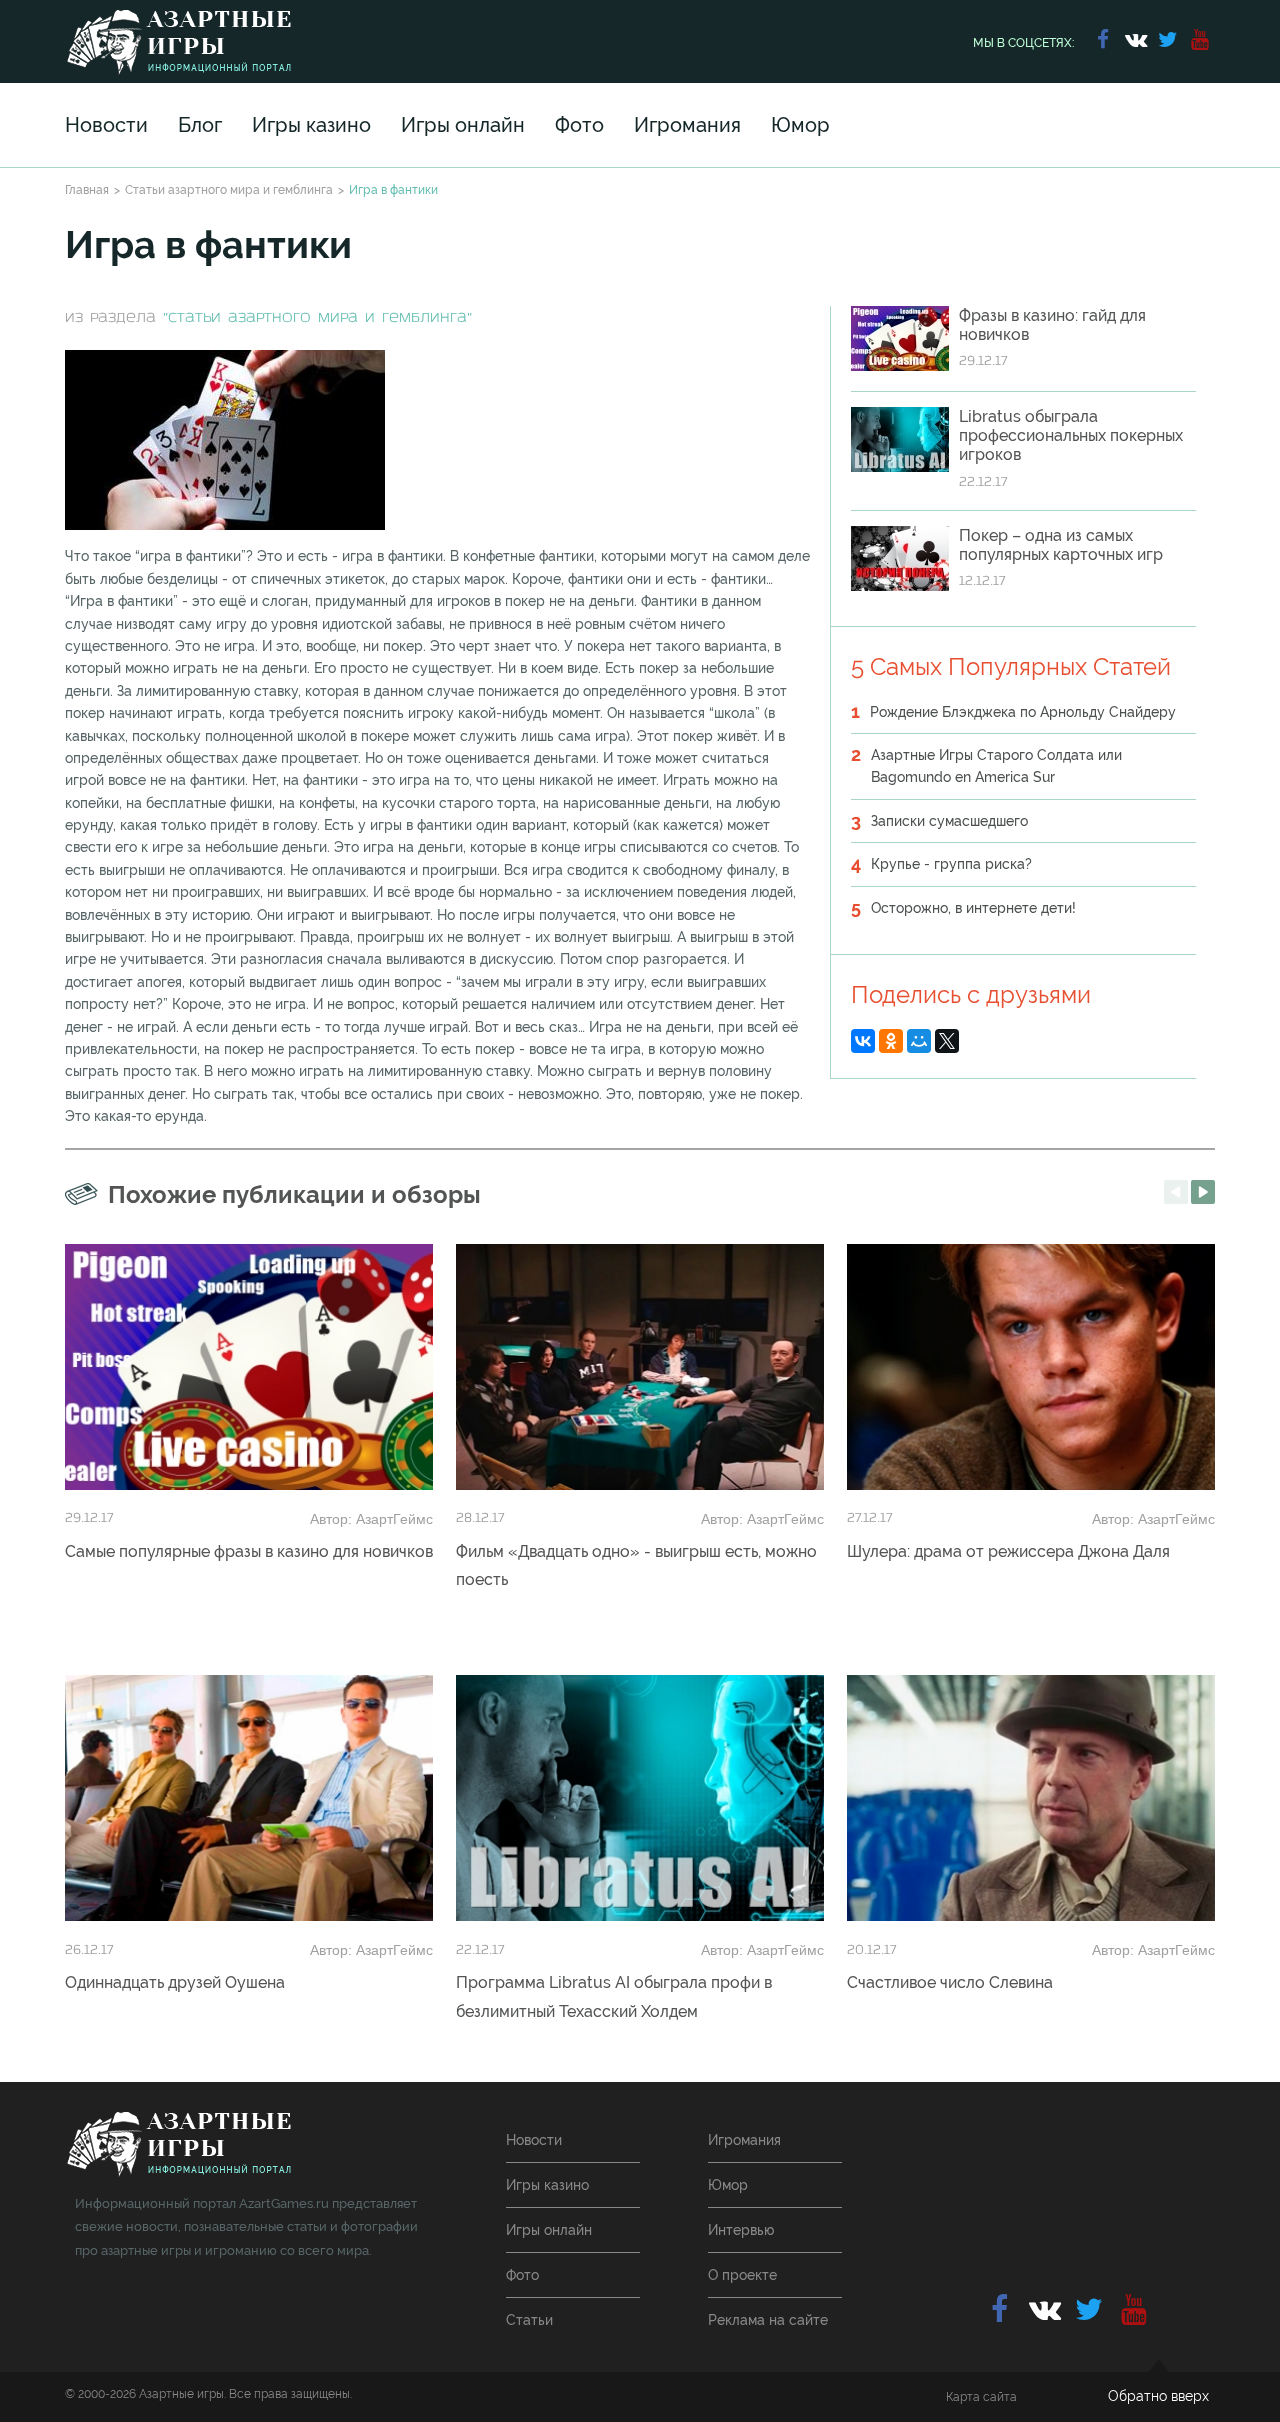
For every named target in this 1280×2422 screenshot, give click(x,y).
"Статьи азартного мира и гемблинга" (317, 318)
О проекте (742, 2275)
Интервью (741, 2230)
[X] (947, 1041)
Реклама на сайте (768, 2320)
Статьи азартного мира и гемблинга (229, 190)
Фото (579, 125)
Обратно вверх (1158, 2396)
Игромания (687, 125)
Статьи (529, 2320)
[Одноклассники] (891, 1041)
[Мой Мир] (919, 1041)
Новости (106, 125)
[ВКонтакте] (863, 1041)
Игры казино (311, 125)
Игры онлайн (463, 125)
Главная (87, 190)
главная (178, 2144)
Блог (200, 125)
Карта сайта (981, 2397)
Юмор (800, 125)
